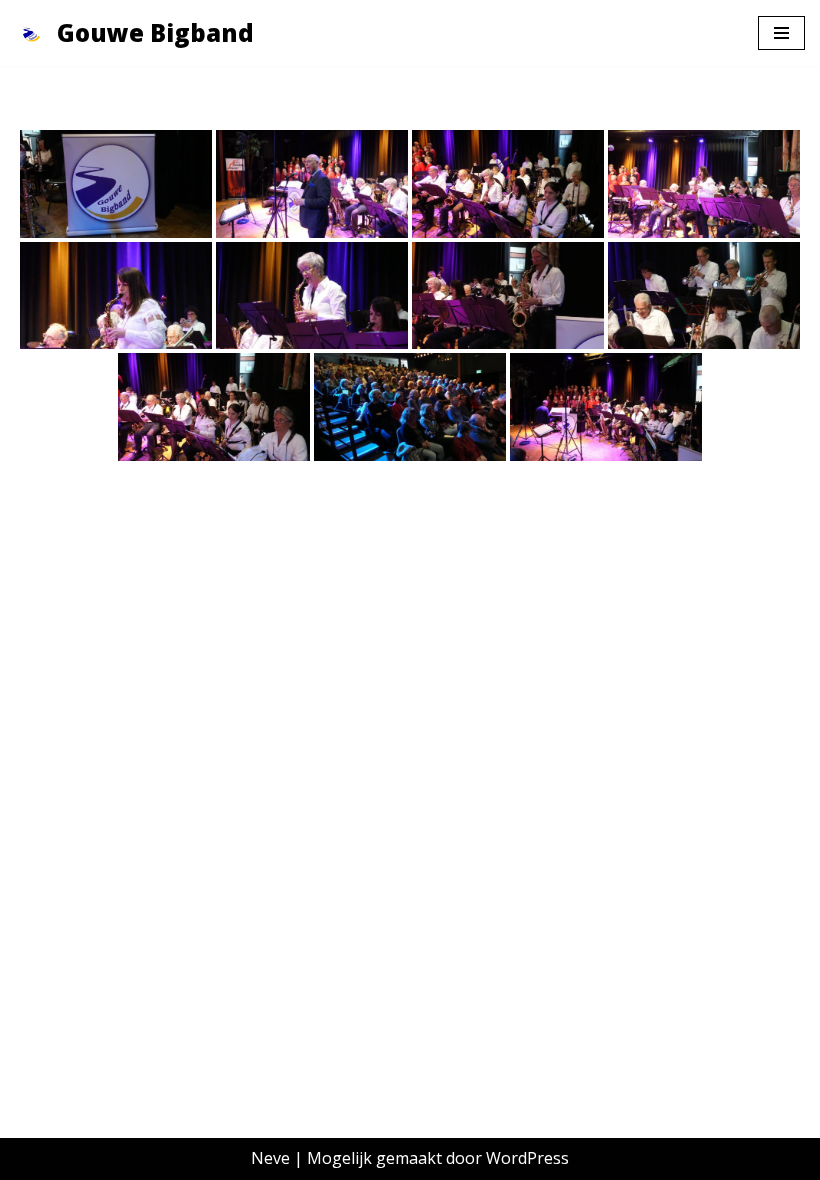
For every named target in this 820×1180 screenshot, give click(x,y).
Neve (270, 1158)
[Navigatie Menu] (781, 33)
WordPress (527, 1158)
